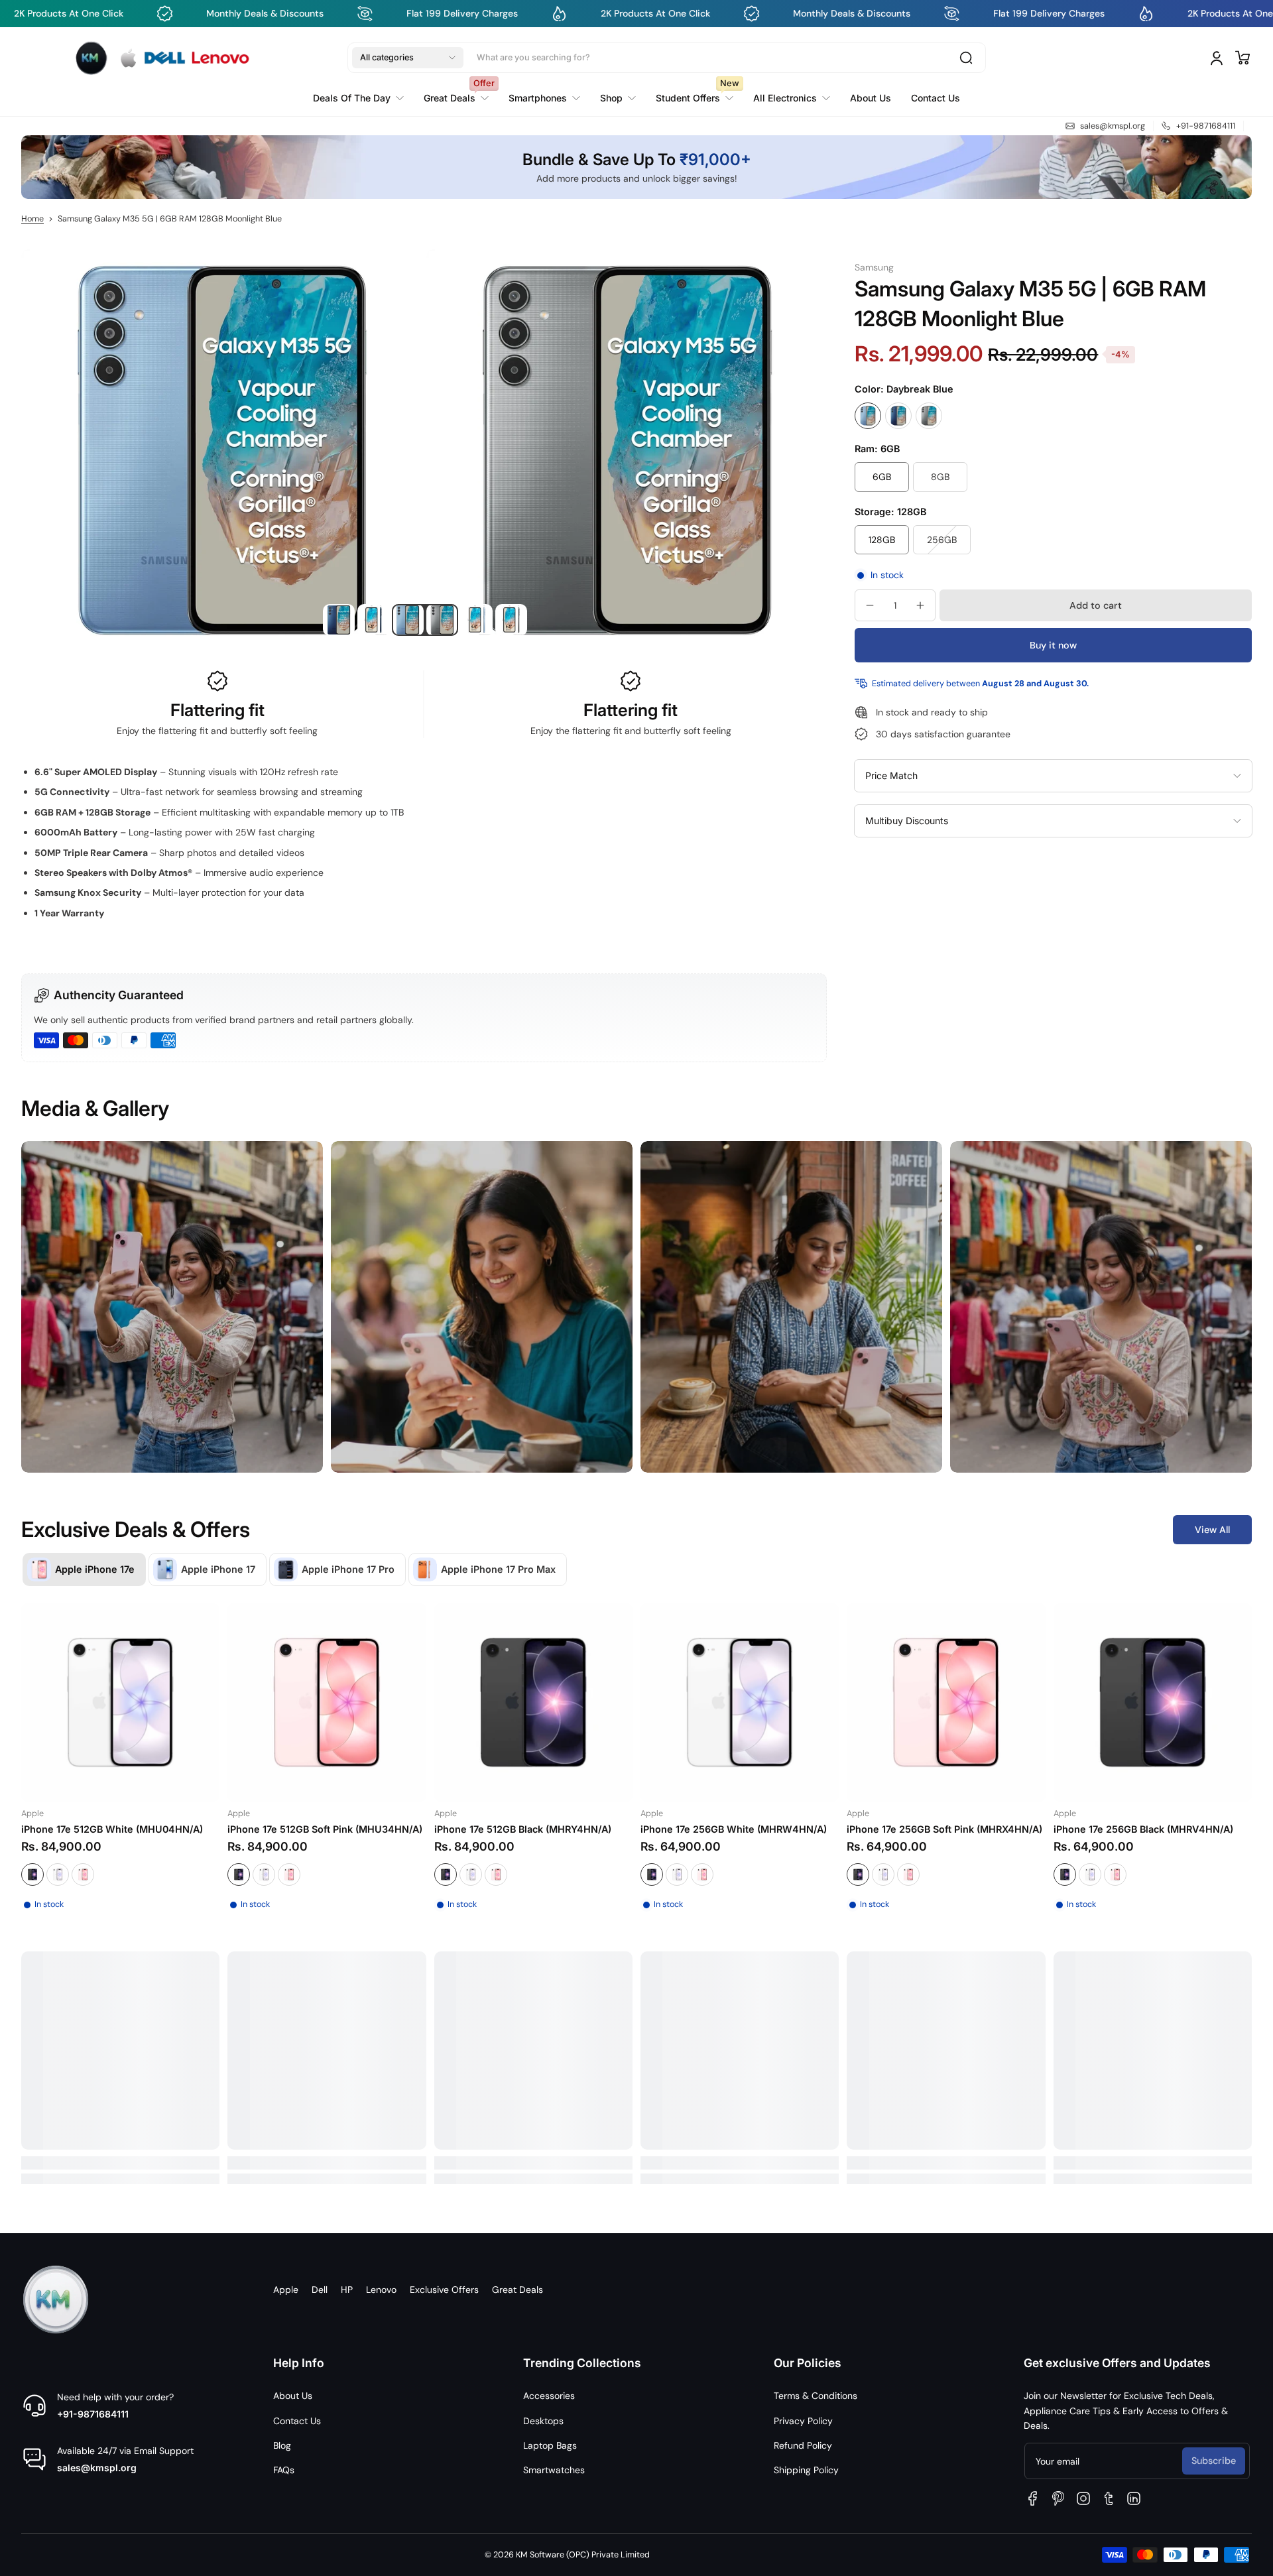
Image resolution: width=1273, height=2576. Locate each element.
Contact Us (297, 2421)
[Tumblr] (1109, 2498)
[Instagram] (1083, 2498)
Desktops (543, 2421)
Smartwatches (554, 2470)
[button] (408, 58)
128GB (882, 540)
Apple (286, 2290)
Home (32, 219)
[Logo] (162, 57)
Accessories (549, 2396)
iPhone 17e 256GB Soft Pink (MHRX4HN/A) (944, 1829)
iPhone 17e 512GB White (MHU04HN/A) (112, 1829)
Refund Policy (803, 2445)
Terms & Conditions (816, 2396)
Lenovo (381, 2290)
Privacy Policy (803, 2421)
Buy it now (1053, 645)
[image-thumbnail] (339, 620)
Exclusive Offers (444, 2290)
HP (347, 2290)
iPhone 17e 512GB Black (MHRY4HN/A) (523, 1829)
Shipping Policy (806, 2470)
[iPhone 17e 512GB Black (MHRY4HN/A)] (533, 1702)
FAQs (284, 2470)
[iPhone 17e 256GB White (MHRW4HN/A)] (740, 1702)
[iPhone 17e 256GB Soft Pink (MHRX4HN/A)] (946, 1702)
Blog (282, 2445)
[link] (618, 97)
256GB (942, 540)
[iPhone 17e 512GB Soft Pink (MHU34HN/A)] (327, 1702)
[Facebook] (1033, 2498)
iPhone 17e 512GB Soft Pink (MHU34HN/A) (325, 1829)
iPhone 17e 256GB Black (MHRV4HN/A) (1143, 1829)
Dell (320, 2290)
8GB (940, 477)
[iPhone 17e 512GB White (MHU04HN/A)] (120, 1702)
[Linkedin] (1134, 2498)
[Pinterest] (1058, 2498)
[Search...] (966, 58)
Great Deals (517, 2290)
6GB (882, 477)
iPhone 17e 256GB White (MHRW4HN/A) (734, 1829)
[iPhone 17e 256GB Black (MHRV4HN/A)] (1153, 1702)
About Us (293, 2396)
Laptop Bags (550, 2445)
